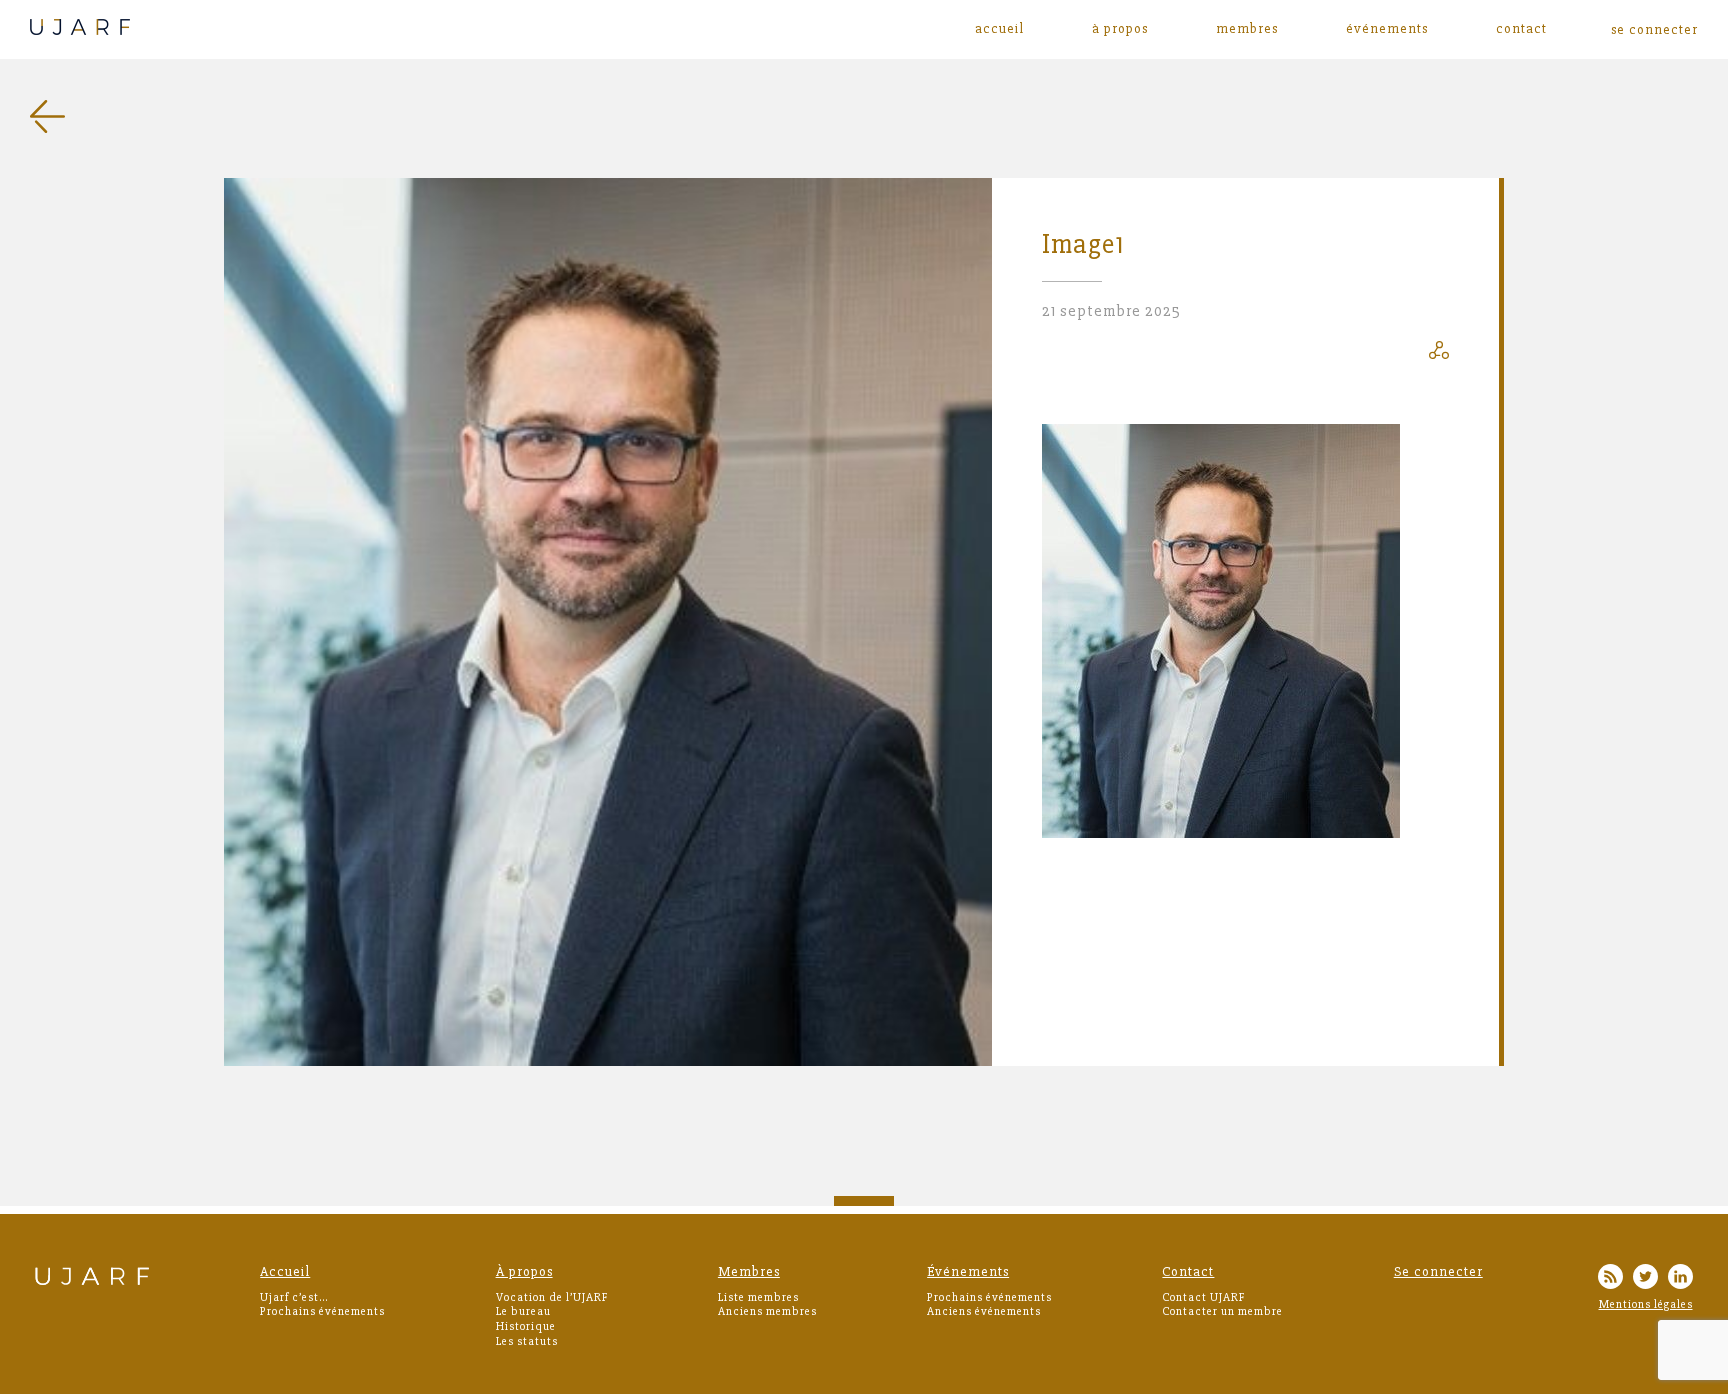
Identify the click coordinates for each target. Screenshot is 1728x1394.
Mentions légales (1646, 1304)
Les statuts (527, 1341)
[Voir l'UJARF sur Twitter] (1645, 1279)
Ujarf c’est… (294, 1297)
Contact (1521, 29)
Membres (1247, 29)
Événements (1387, 29)
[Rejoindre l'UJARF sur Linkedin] (1680, 1279)
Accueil (999, 29)
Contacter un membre (1222, 1311)
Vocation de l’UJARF (552, 1297)
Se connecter (1438, 1271)
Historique (526, 1326)
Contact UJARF (1203, 1297)
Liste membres (758, 1297)
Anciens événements (984, 1311)
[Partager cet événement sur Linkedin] (1439, 354)
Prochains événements (322, 1311)
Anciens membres (767, 1311)
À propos (1120, 29)
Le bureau (523, 1311)
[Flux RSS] (1610, 1279)
